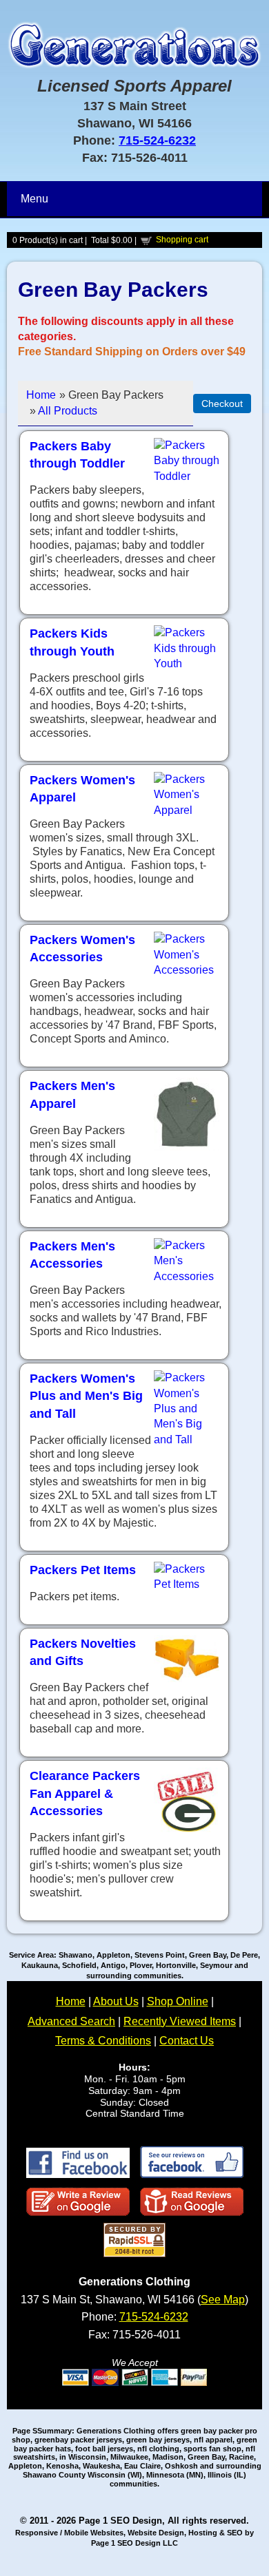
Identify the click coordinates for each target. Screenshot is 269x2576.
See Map (223, 2300)
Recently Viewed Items (180, 2021)
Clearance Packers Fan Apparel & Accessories (85, 1793)
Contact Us (187, 2041)
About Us (116, 2001)
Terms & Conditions (103, 2041)
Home (41, 395)
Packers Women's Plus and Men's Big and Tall (86, 1396)
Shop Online (178, 2001)
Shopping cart (182, 240)
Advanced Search (71, 2021)
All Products (68, 411)
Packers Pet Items (83, 1570)
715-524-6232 (157, 140)
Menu (34, 199)
